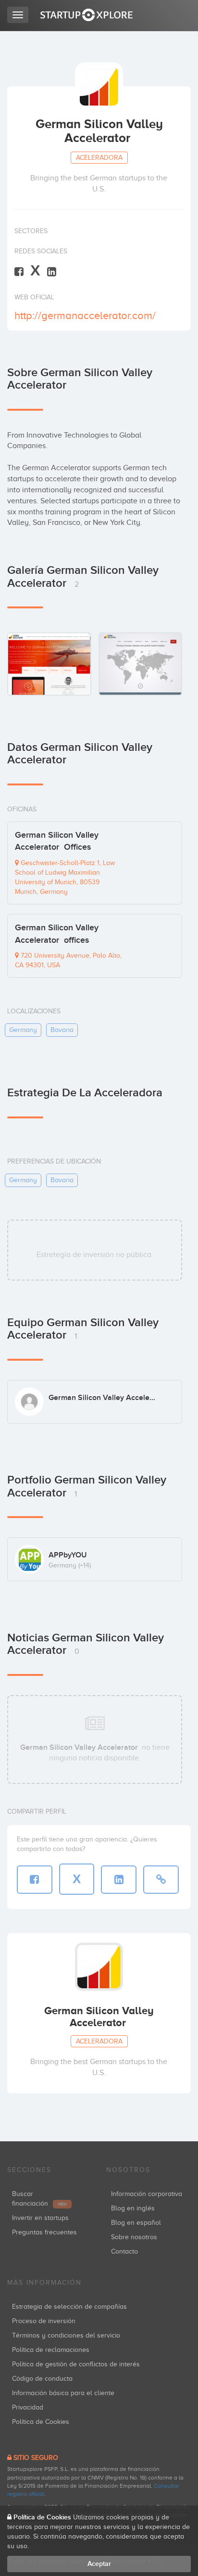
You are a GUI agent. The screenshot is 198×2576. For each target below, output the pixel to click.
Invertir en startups (40, 2218)
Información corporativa (147, 2194)
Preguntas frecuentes (44, 2232)
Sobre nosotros (134, 2237)
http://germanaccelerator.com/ (85, 315)
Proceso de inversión (44, 2321)
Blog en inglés (133, 2208)
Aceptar (99, 2564)
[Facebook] (19, 271)
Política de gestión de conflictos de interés (76, 2364)
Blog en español (136, 2223)
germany (23, 1030)
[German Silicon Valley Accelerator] (49, 664)
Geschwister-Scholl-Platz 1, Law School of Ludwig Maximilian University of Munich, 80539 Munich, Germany (65, 877)
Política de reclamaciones (51, 2350)
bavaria (62, 1030)
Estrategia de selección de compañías (69, 2307)
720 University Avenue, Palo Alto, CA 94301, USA (68, 960)
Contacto (124, 2251)
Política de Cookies (41, 2422)
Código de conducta (42, 2379)
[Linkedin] (52, 271)
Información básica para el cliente (63, 2393)
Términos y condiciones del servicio (66, 2335)
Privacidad (28, 2407)
